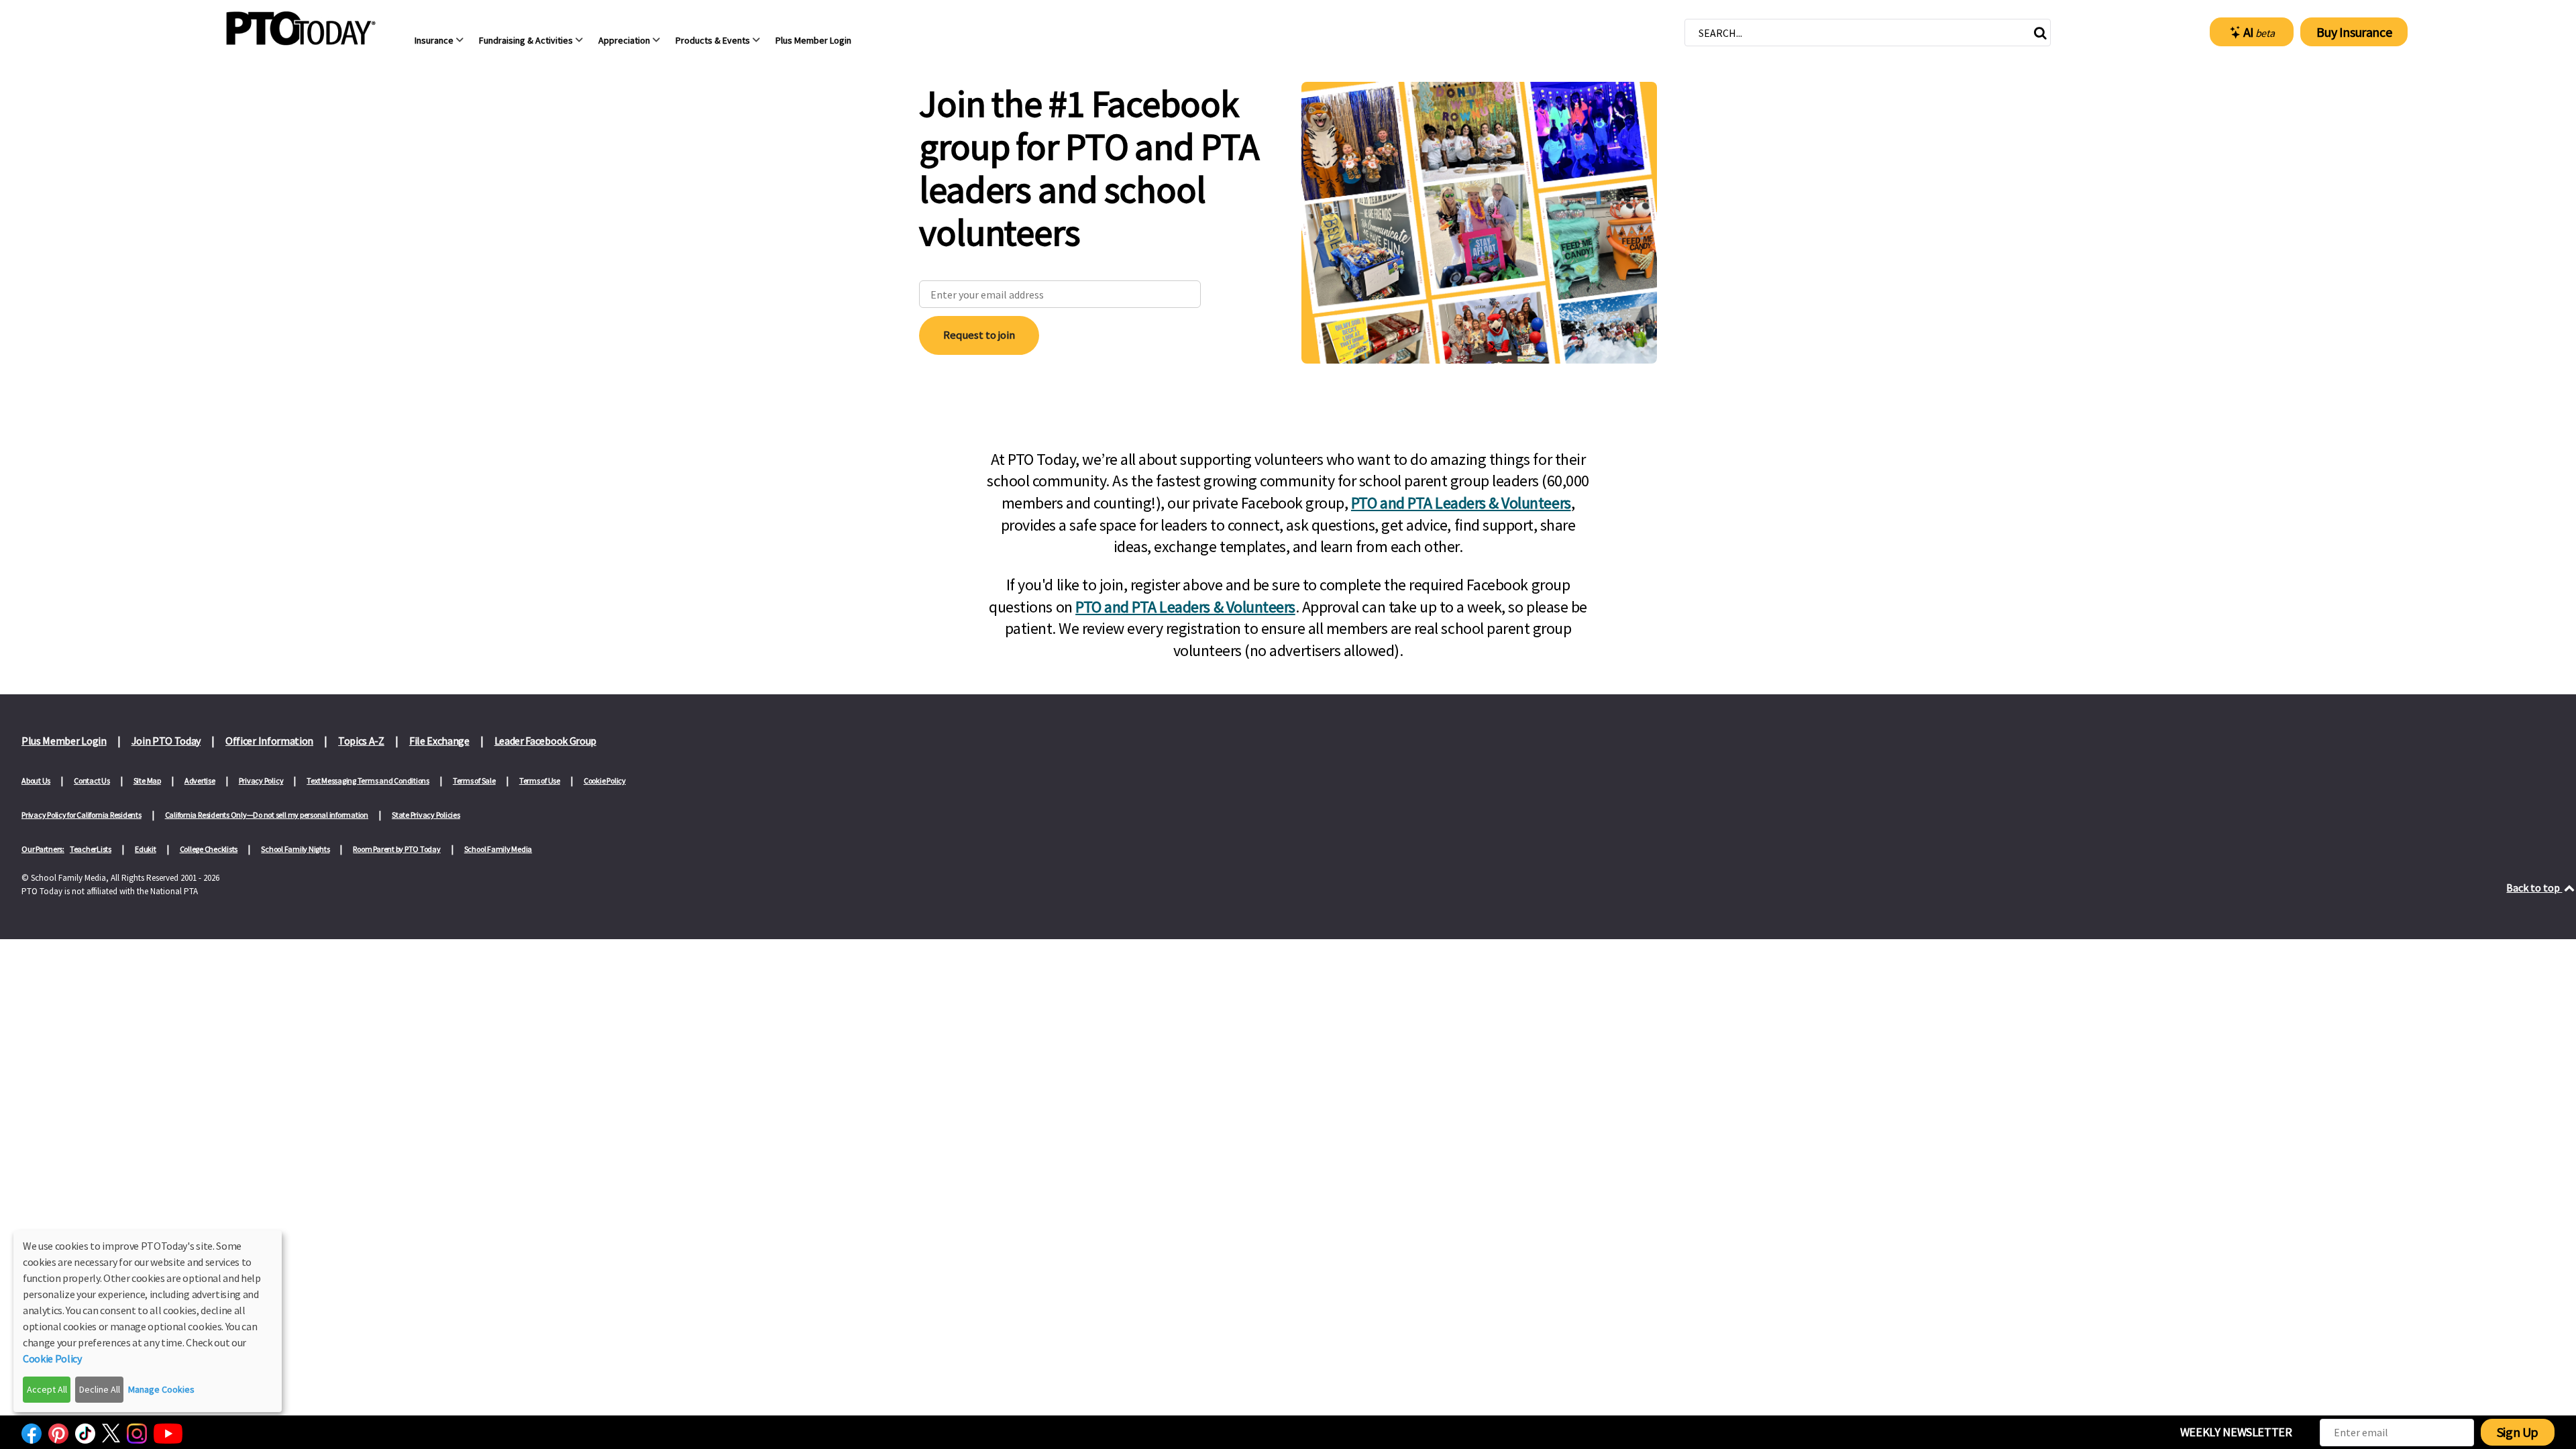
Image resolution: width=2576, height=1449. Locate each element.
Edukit (146, 849)
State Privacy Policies (426, 815)
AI (2259, 32)
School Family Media (498, 849)
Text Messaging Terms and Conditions (368, 781)
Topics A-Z (361, 741)
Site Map (147, 781)
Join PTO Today (166, 741)
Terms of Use (540, 781)
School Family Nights (295, 849)
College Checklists (209, 849)
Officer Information (269, 741)
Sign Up (2518, 1432)
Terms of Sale (474, 781)
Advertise (200, 781)
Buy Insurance (2354, 32)
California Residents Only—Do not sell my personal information (267, 815)
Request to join (979, 335)
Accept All (47, 1389)
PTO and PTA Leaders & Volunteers (1461, 503)
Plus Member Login (64, 741)
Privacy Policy (261, 781)
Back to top (2534, 888)
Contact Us (92, 781)
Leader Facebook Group (545, 741)
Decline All (100, 1389)
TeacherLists (91, 849)
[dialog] (148, 1321)
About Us (36, 781)
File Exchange (439, 741)
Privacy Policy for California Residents (82, 815)
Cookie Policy (605, 781)
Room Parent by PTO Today (396, 849)
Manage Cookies (161, 1389)
